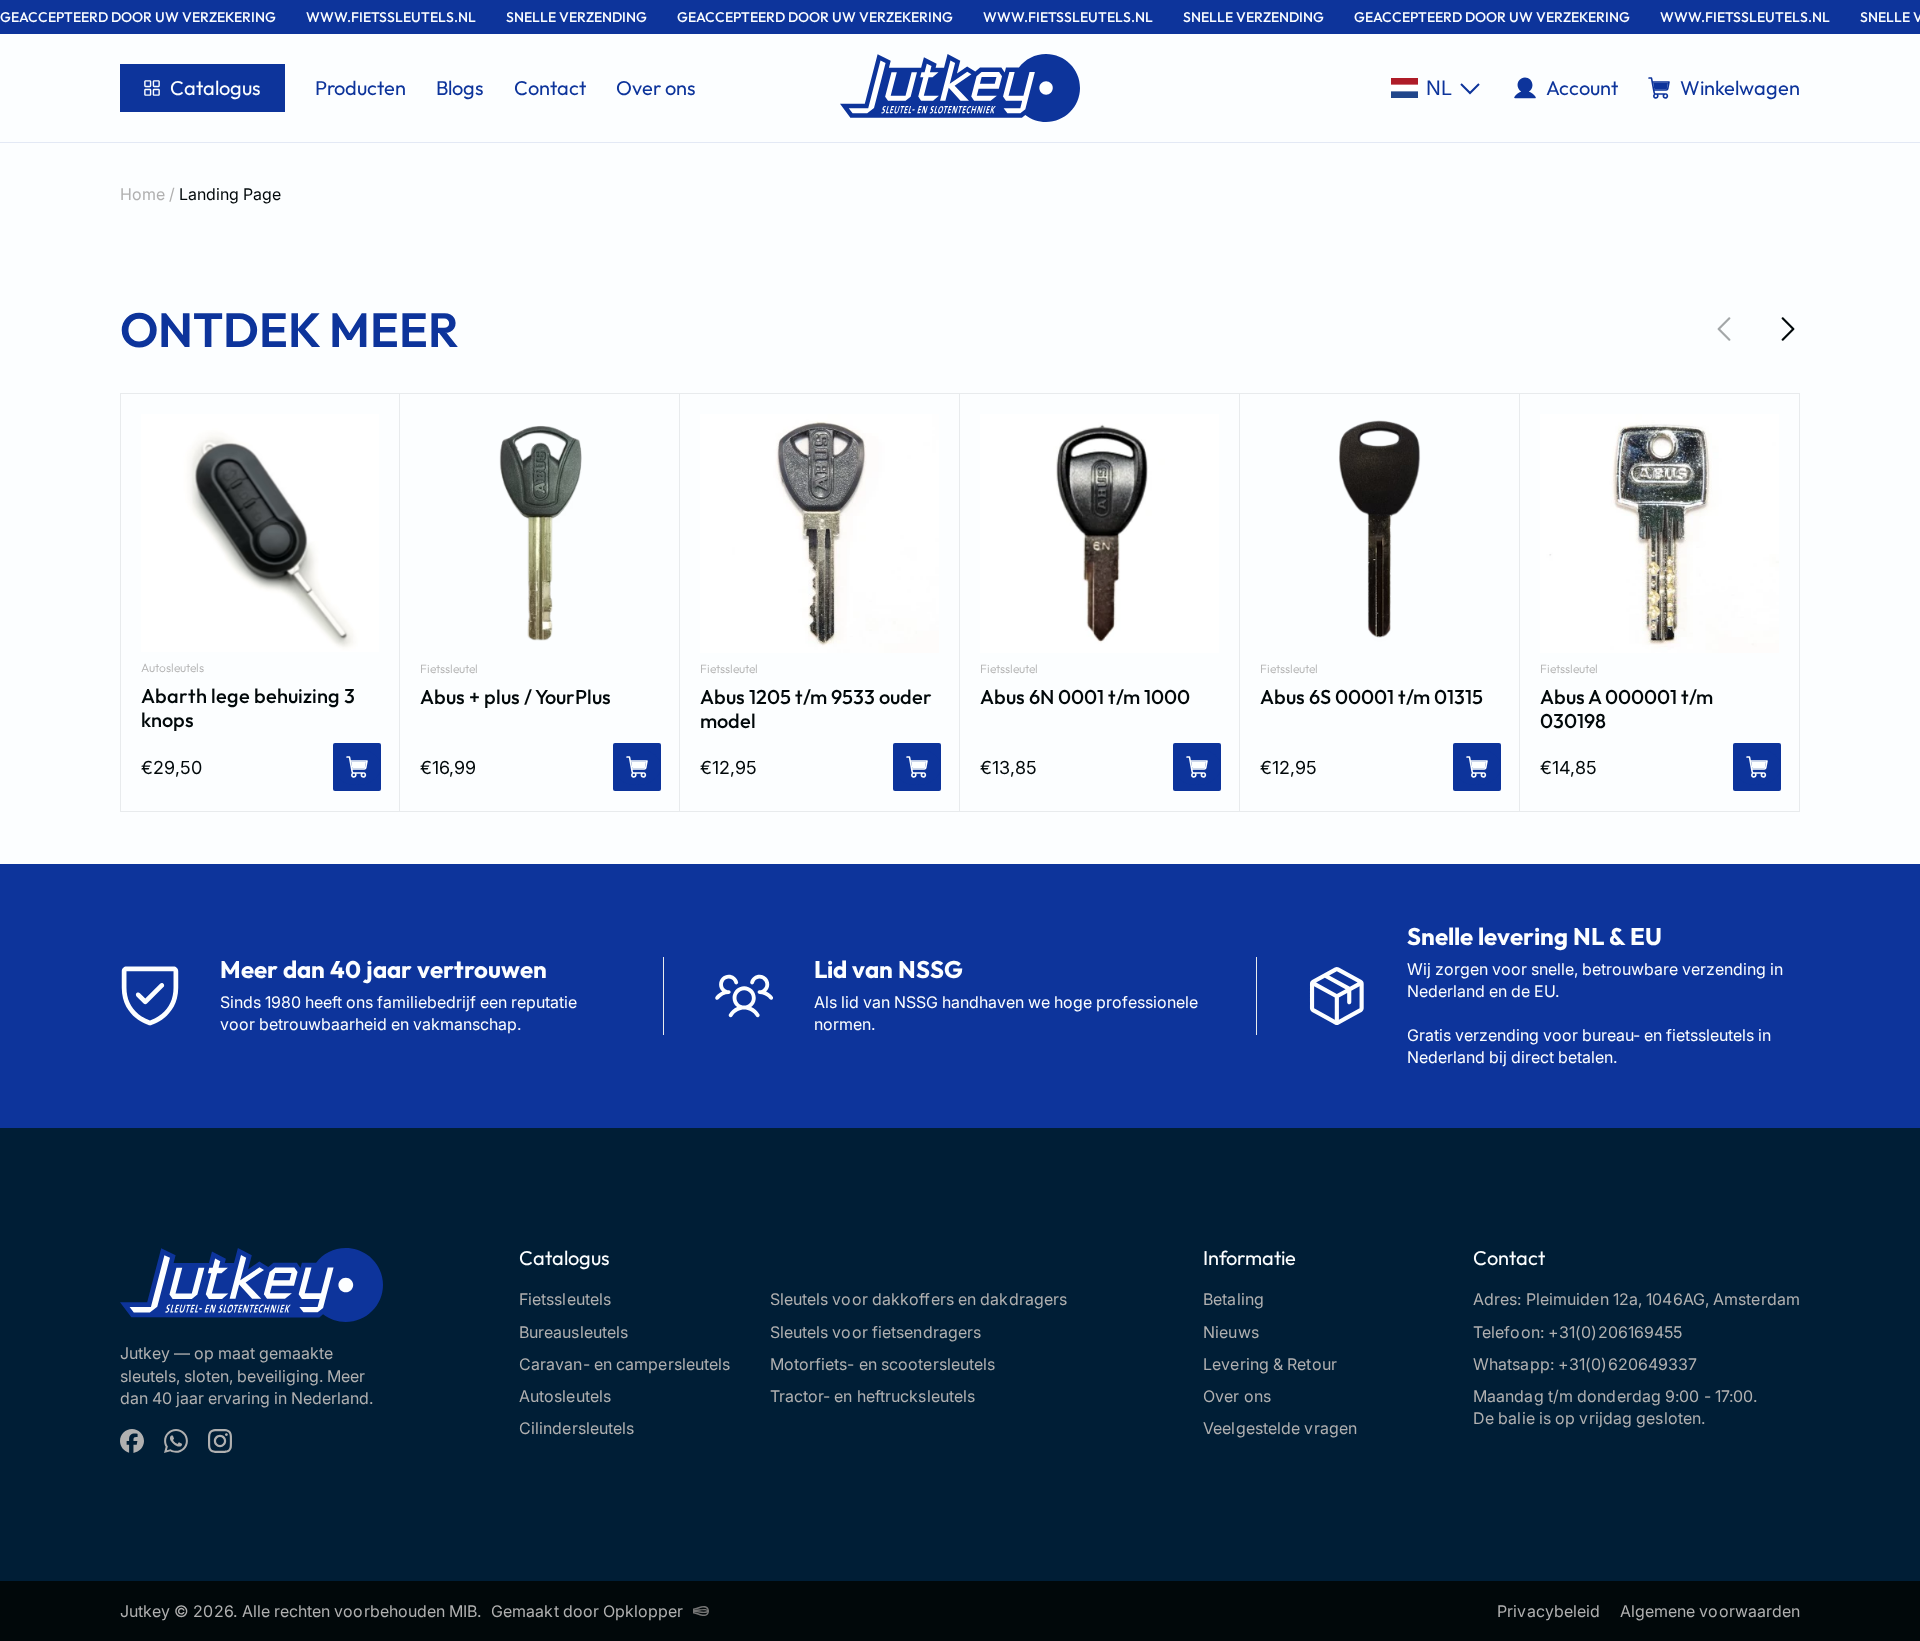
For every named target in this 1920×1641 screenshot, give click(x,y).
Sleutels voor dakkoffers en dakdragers (919, 1299)
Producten (360, 87)
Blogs (460, 87)
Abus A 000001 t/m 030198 (1626, 709)
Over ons (656, 87)
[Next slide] (1788, 329)
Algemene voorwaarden (1710, 1611)
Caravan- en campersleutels (625, 1364)
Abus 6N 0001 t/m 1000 (1085, 697)
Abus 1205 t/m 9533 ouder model (816, 709)
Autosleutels (172, 668)
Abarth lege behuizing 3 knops (248, 708)
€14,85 (1568, 767)
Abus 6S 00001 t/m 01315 (1371, 697)
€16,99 (448, 767)
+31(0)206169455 (1615, 1332)
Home (142, 194)
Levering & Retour (1270, 1364)
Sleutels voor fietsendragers (876, 1332)
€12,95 (728, 767)
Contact (550, 87)
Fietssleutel (449, 669)
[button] (1435, 88)
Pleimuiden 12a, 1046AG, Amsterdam (1663, 1299)
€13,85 (1008, 767)
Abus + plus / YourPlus (515, 697)
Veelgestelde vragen (1280, 1428)
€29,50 (171, 767)
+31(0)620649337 (1628, 1364)
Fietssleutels (565, 1299)
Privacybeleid (1548, 1611)
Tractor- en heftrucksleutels (873, 1396)
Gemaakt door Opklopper (587, 1611)
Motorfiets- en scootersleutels (883, 1364)
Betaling (1233, 1299)
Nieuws (1231, 1332)
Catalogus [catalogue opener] (215, 87)
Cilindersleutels (577, 1428)
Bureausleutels (573, 1332)
